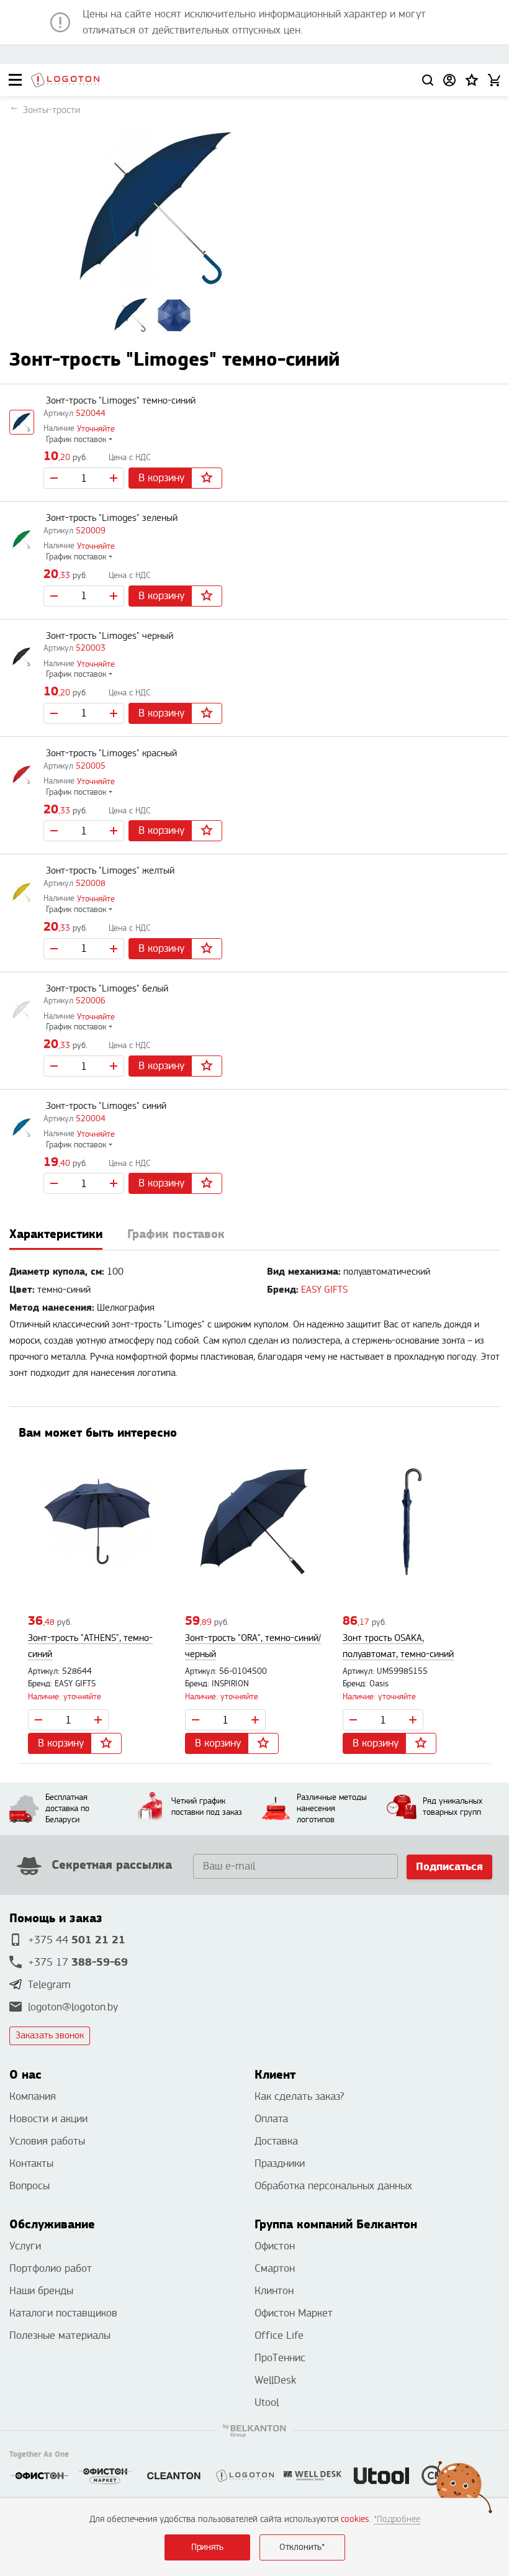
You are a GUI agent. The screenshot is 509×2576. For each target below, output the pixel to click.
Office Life (279, 2335)
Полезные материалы (60, 2335)
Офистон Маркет (294, 2313)
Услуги (25, 2246)
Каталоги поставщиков (63, 2313)
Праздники (280, 2163)
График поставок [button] (76, 440)
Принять (207, 2547)
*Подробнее (397, 2519)
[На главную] (65, 80)
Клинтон (274, 2291)
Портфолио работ (51, 2268)
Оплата (271, 2119)
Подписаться (449, 1867)
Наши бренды (41, 2291)
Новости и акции (48, 2119)
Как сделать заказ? (299, 2096)
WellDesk (275, 2380)
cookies (355, 2519)
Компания (33, 2096)
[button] (472, 80)
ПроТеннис (280, 2358)
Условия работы (47, 2141)
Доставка (276, 2141)
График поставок (176, 1234)
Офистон (275, 2246)
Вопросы (29, 2186)
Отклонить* (302, 2547)
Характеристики (56, 1234)
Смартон (275, 2268)
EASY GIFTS (324, 1290)
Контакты (31, 2163)
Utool (267, 2402)
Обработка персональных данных (333, 2186)
